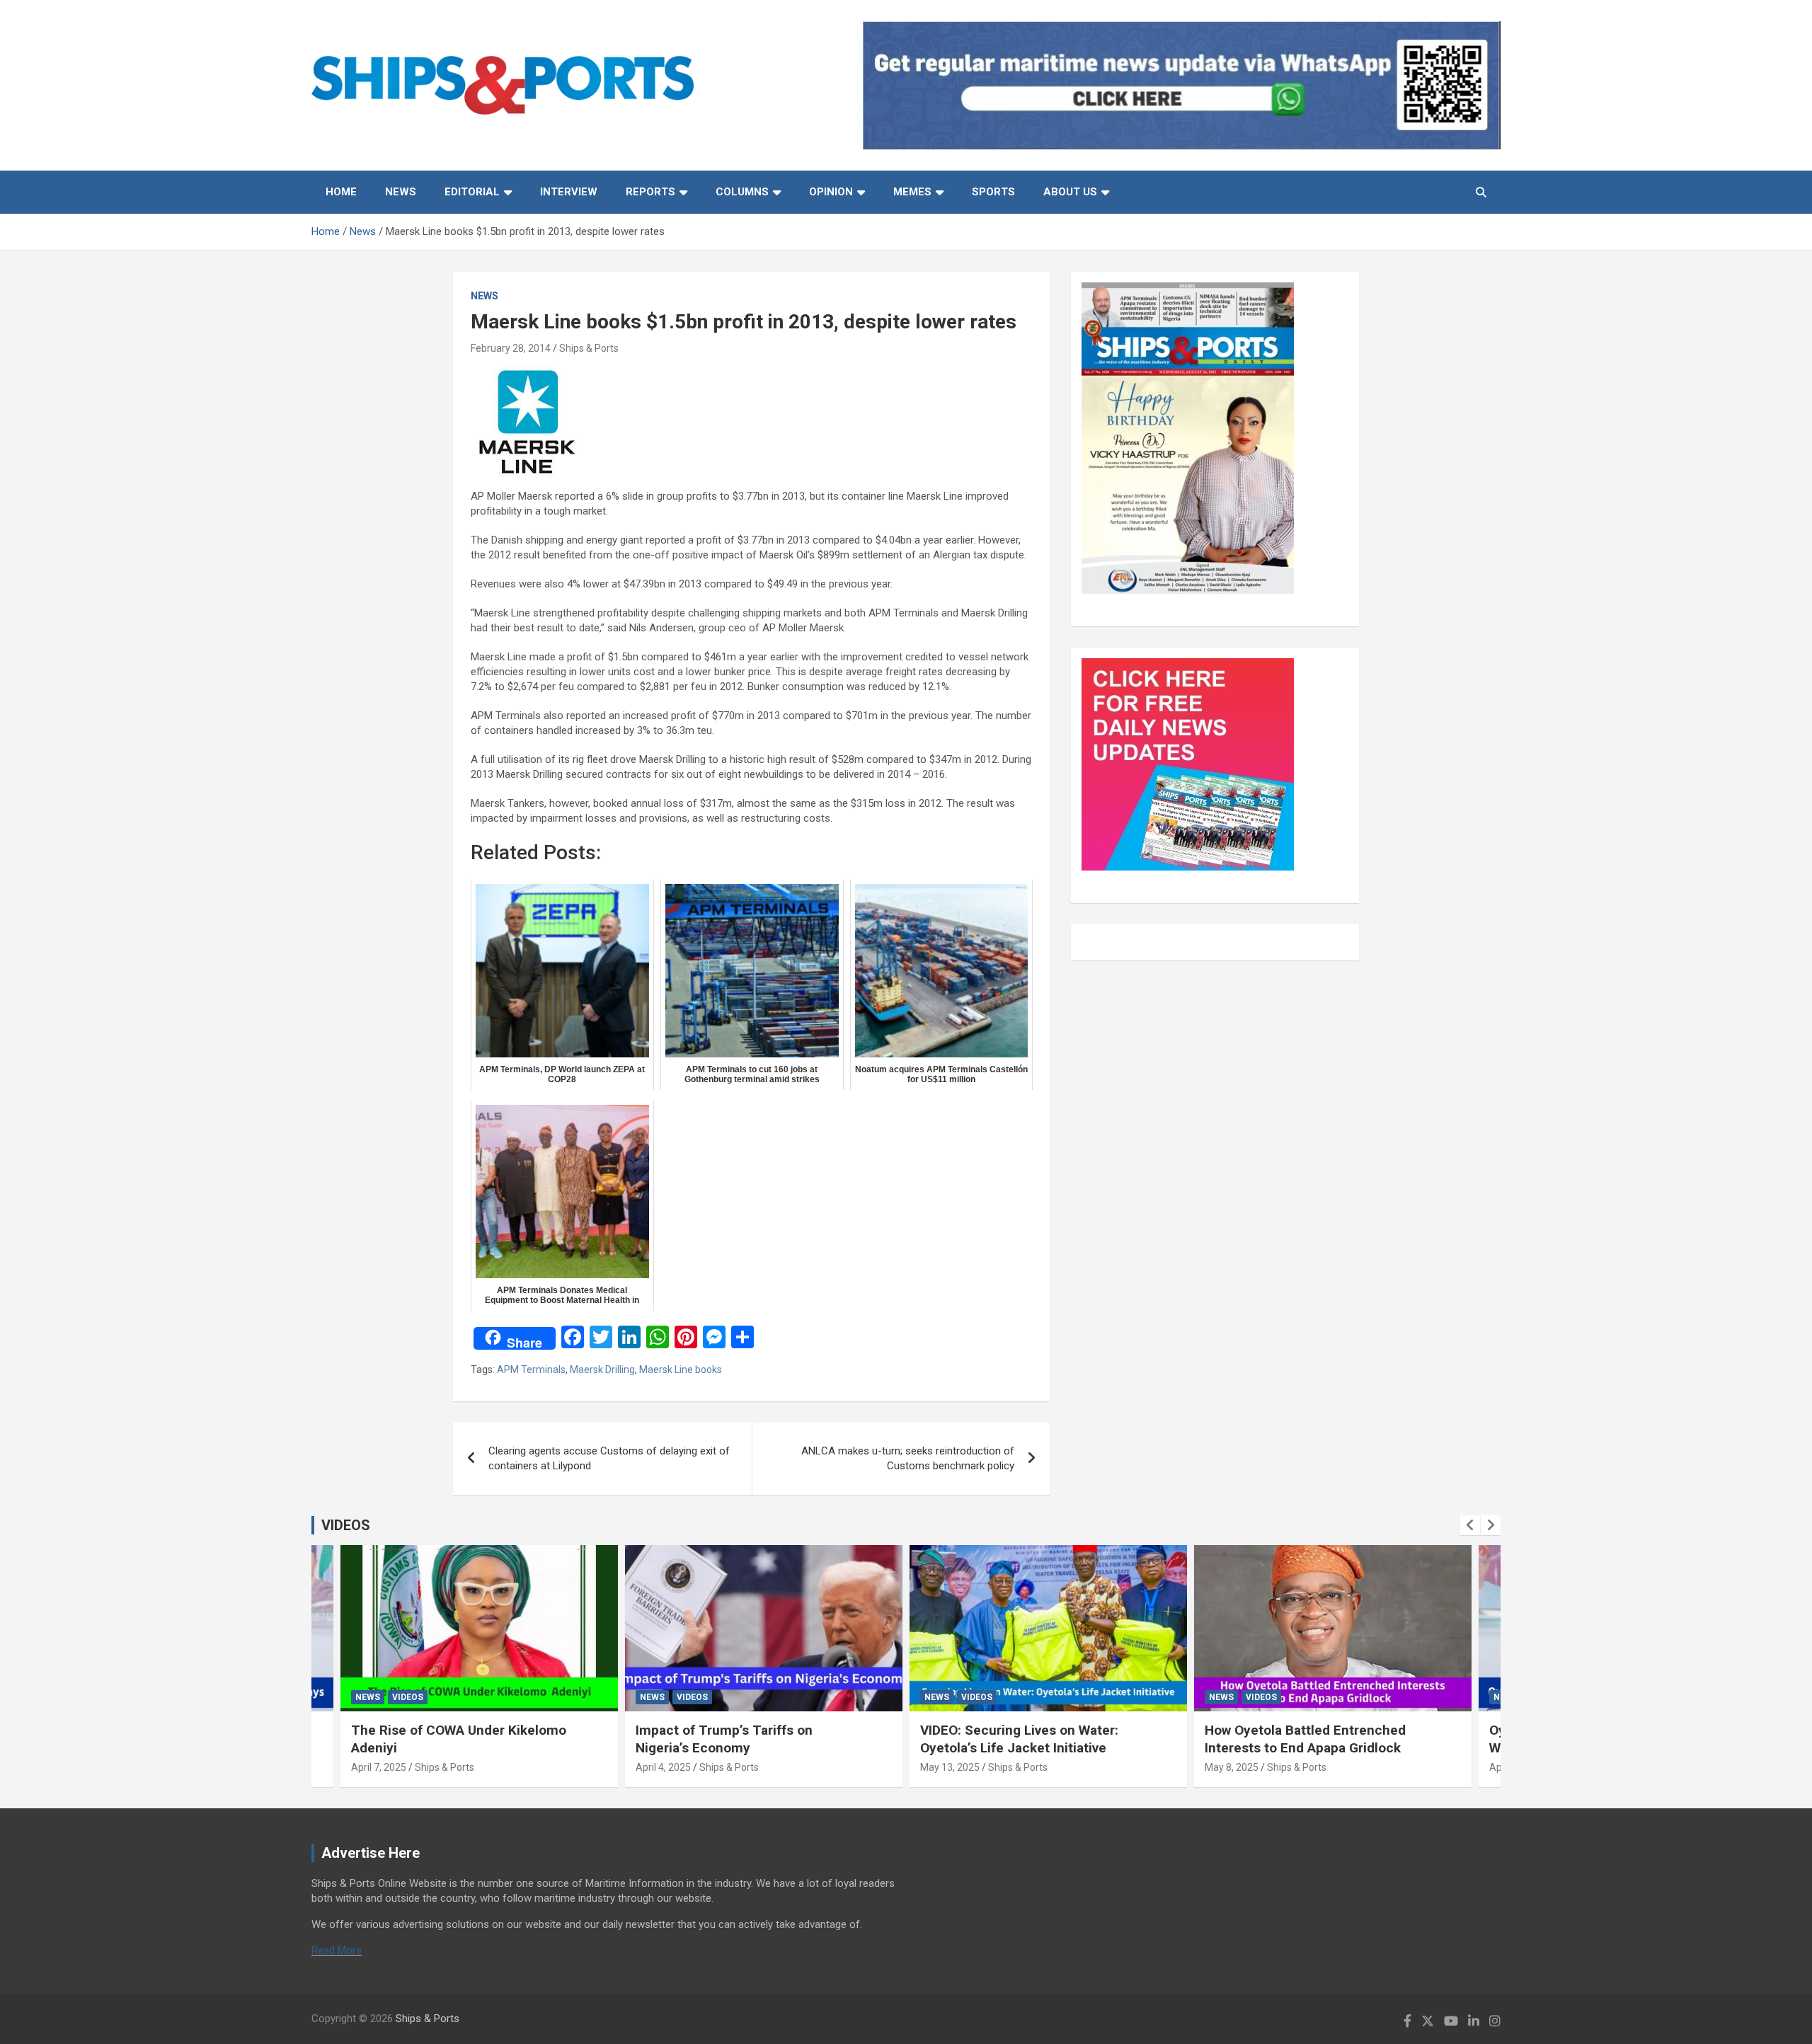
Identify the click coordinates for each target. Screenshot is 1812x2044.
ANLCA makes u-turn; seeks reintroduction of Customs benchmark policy (908, 1458)
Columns (742, 192)
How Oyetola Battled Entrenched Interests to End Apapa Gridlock (1305, 1739)
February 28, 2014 (511, 348)
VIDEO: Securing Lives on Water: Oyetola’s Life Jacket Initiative (1019, 1739)
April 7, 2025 (379, 1767)
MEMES (912, 192)
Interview (569, 192)
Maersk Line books (681, 1370)
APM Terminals (531, 1370)
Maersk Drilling (602, 1370)
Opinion (831, 192)
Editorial (472, 192)
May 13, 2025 (950, 1767)
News (401, 192)
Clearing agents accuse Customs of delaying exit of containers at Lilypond (609, 1458)
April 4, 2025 (663, 1767)
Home (341, 192)
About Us (1070, 192)
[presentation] (1470, 1525)
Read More (337, 1951)
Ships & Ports (589, 348)
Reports (650, 192)
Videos (408, 1697)
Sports (993, 192)
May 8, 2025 (1232, 1767)
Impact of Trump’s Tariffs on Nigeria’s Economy (724, 1739)
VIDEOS (346, 1525)
